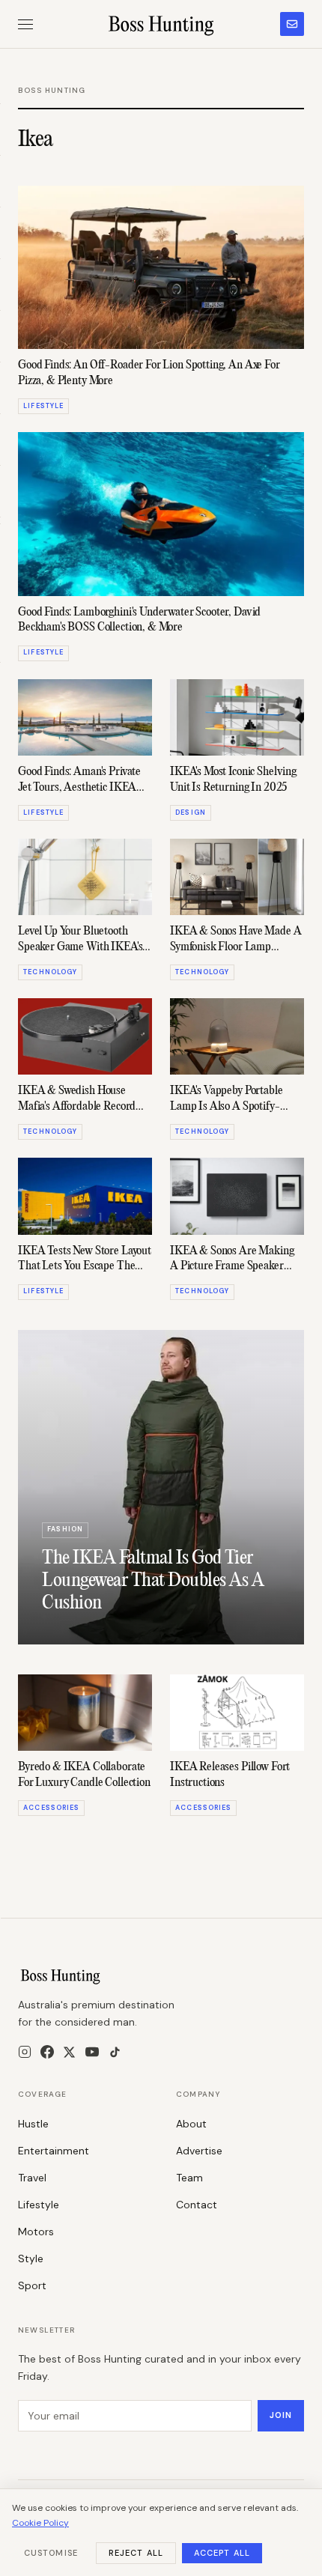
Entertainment (54, 2151)
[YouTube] (92, 2052)
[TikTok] (115, 2052)
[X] (69, 2052)
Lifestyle (39, 2205)
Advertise (199, 2151)
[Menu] (25, 24)
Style (31, 2258)
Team (189, 2178)
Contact (197, 2205)
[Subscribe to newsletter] (292, 24)
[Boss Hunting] (161, 24)
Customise (51, 2553)
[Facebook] (47, 2052)
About (191, 2124)
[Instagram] (25, 2052)
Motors (36, 2232)
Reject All (136, 2553)
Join (281, 2415)
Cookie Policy (40, 2523)
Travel (32, 2178)
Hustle (33, 2124)
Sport (32, 2285)
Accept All (222, 2553)
